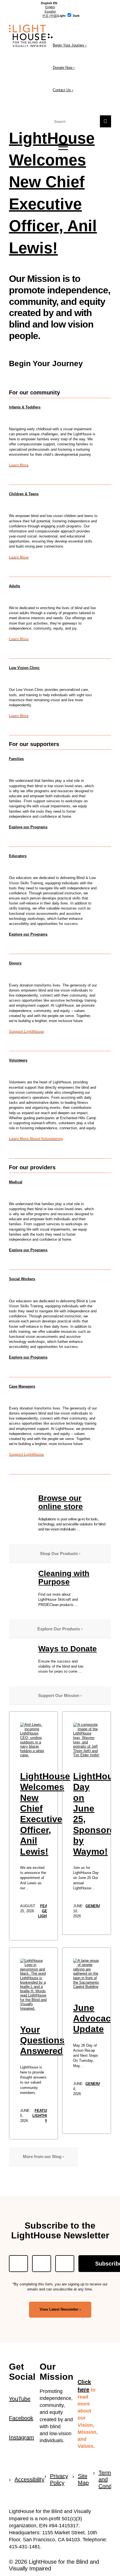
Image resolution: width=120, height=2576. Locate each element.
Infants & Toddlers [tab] (25, 407)
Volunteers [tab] (18, 1060)
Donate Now (64, 68)
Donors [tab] (15, 963)
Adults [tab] (15, 586)
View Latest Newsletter (59, 2309)
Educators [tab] (18, 856)
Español (50, 11)
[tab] (49, 3)
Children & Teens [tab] (24, 494)
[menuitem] (60, 147)
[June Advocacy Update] (86, 1974)
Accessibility (27, 2479)
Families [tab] (16, 759)
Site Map (83, 2479)
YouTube (20, 2399)
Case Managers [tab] (22, 1386)
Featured (44, 2111)
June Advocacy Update (94, 2019)
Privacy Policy (59, 2479)
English (50, 7)
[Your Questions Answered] (33, 1985)
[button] (60, 147)
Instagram (21, 2437)
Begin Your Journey (70, 45)
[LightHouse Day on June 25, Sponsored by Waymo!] (86, 1740)
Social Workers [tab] (22, 1279)
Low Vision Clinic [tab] (24, 668)
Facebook (21, 2418)
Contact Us (63, 90)
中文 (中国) (50, 16)
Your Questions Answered (42, 2040)
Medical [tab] (16, 1182)
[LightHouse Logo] (50, 36)
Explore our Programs (28, 827)
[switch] (69, 15)
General (94, 1906)
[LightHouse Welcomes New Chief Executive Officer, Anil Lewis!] (33, 1740)
